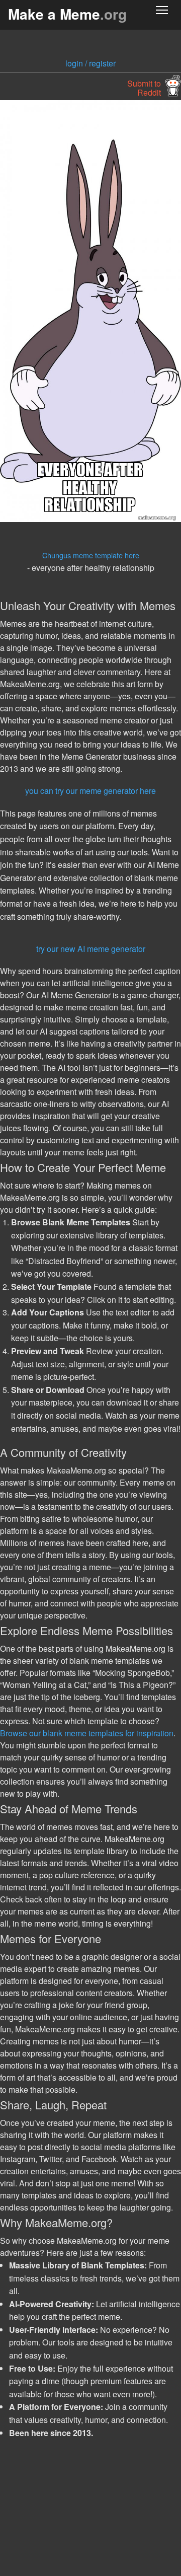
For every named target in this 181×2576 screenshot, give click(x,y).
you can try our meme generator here (90, 791)
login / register (90, 63)
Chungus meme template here (91, 555)
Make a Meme (67, 14)
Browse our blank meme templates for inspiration (87, 1733)
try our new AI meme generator (91, 949)
